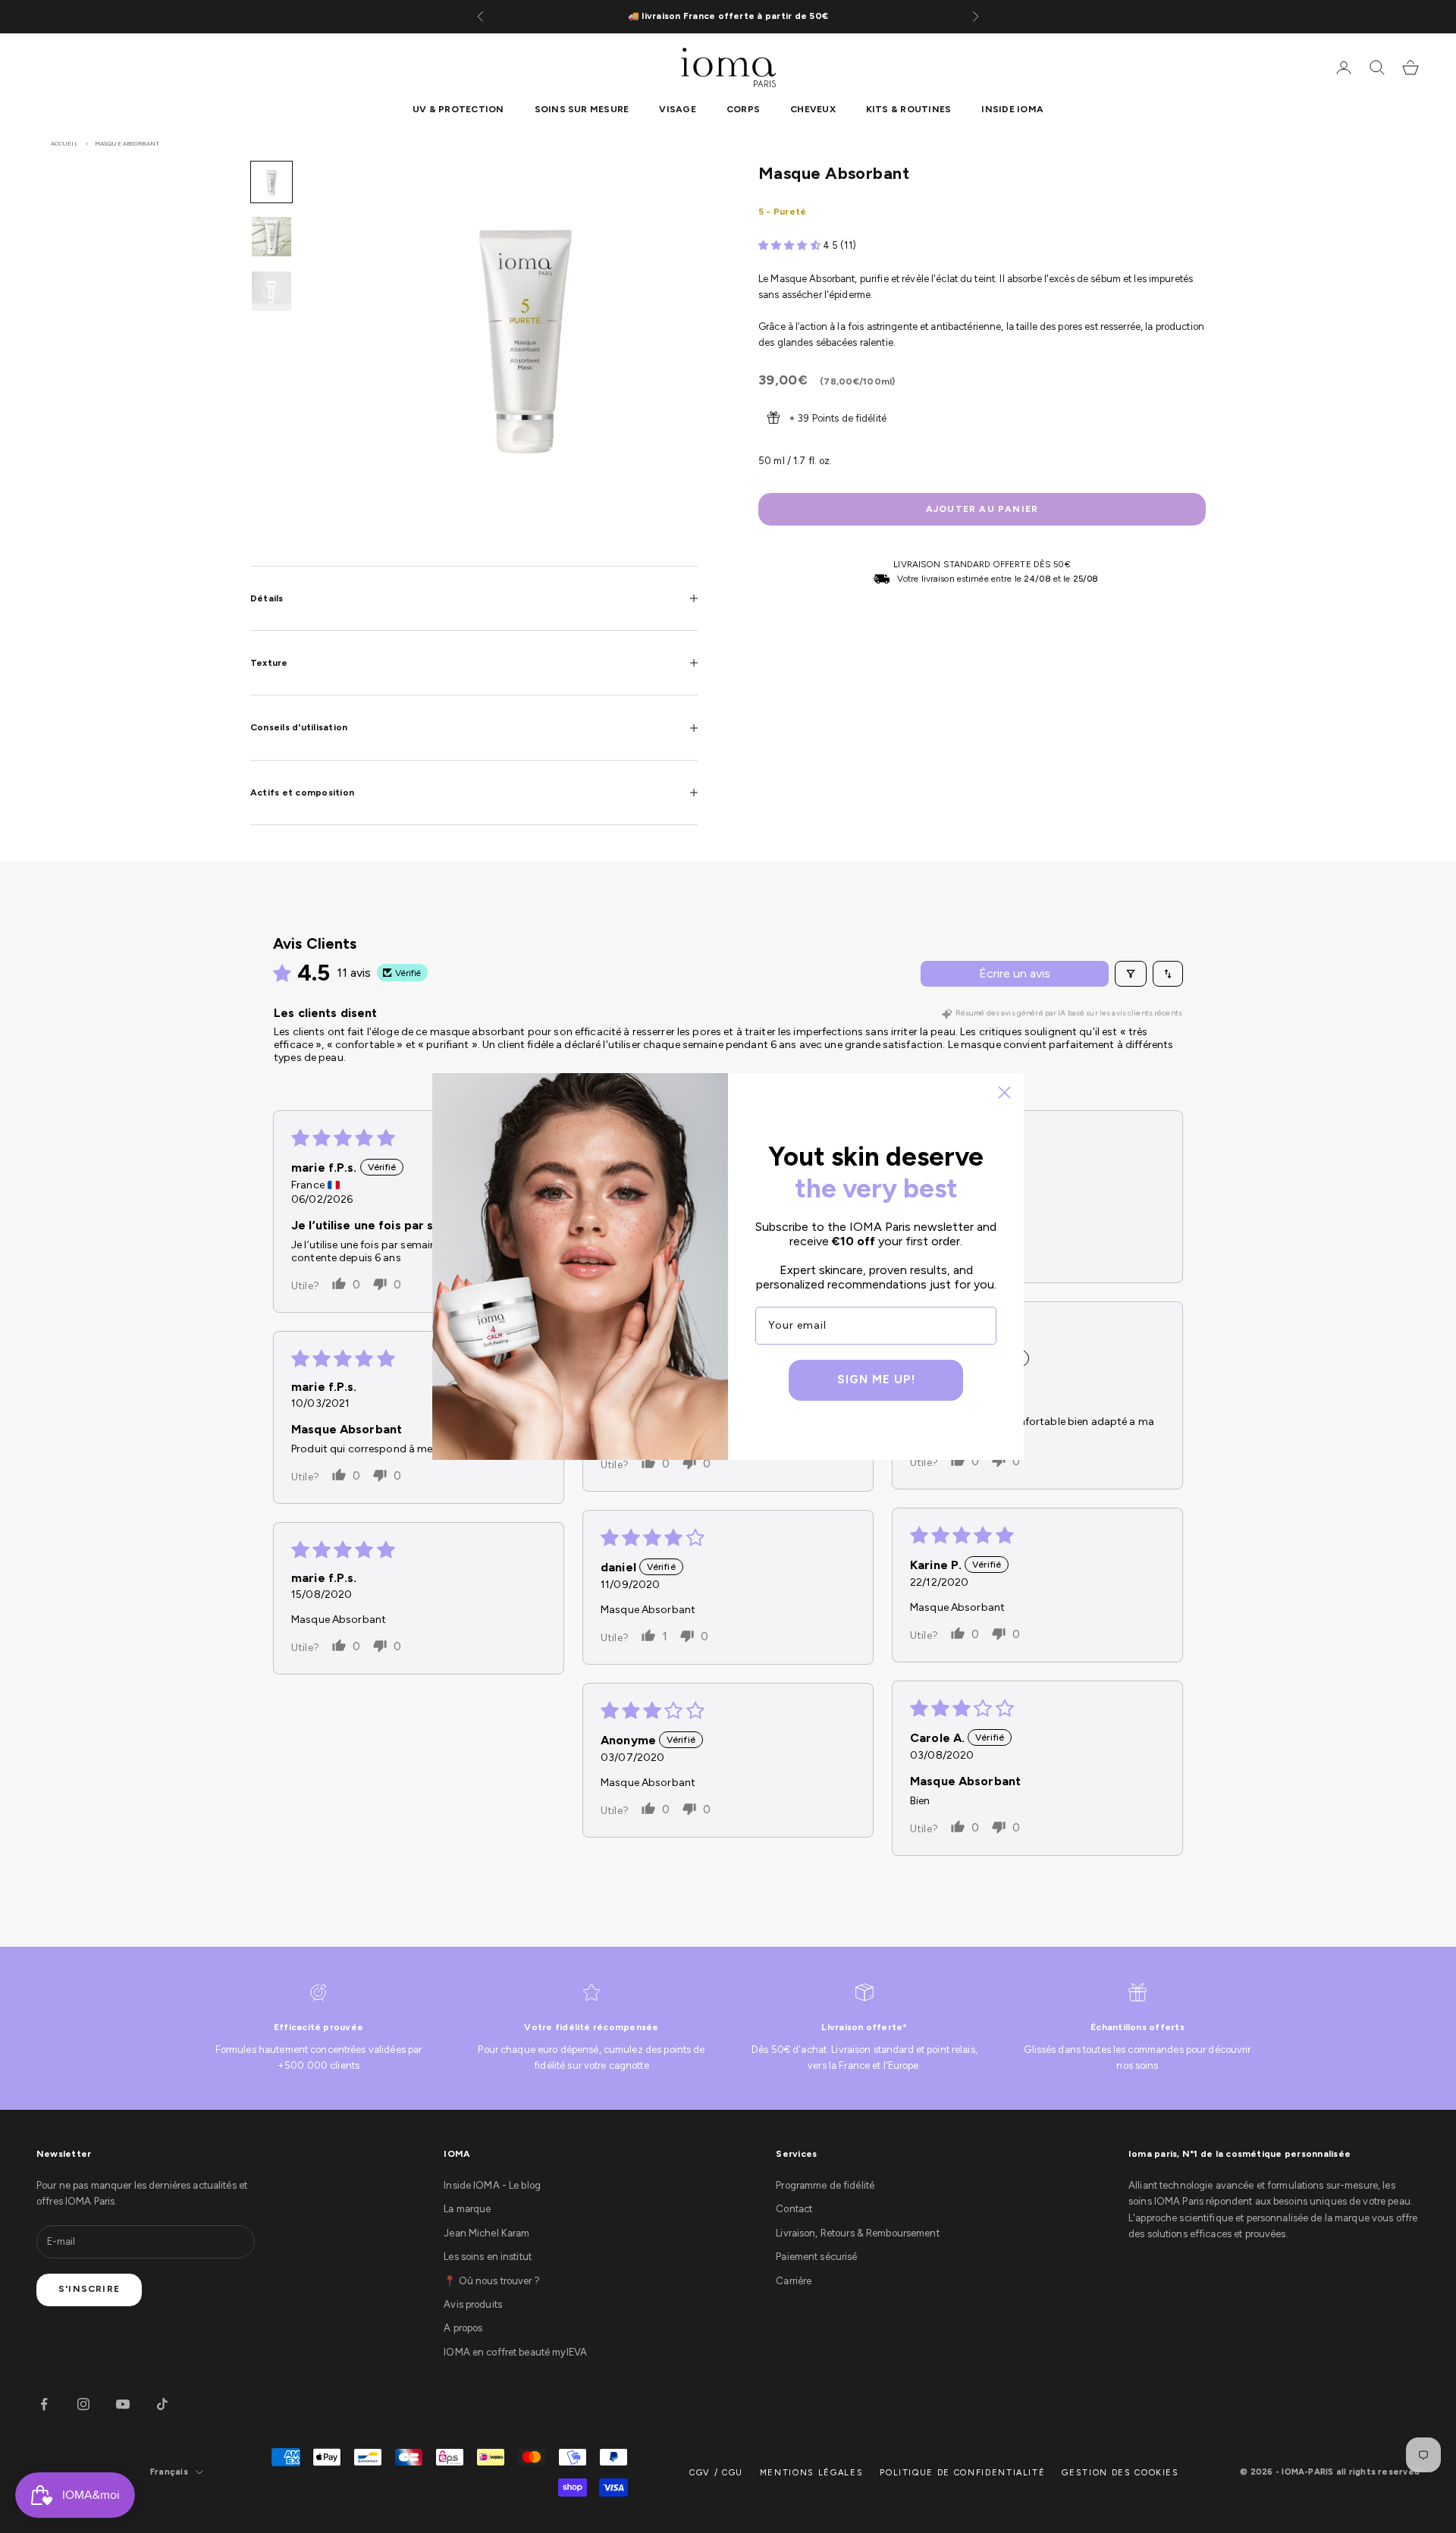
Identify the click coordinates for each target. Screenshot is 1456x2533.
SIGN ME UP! (876, 1379)
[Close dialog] (1004, 1092)
